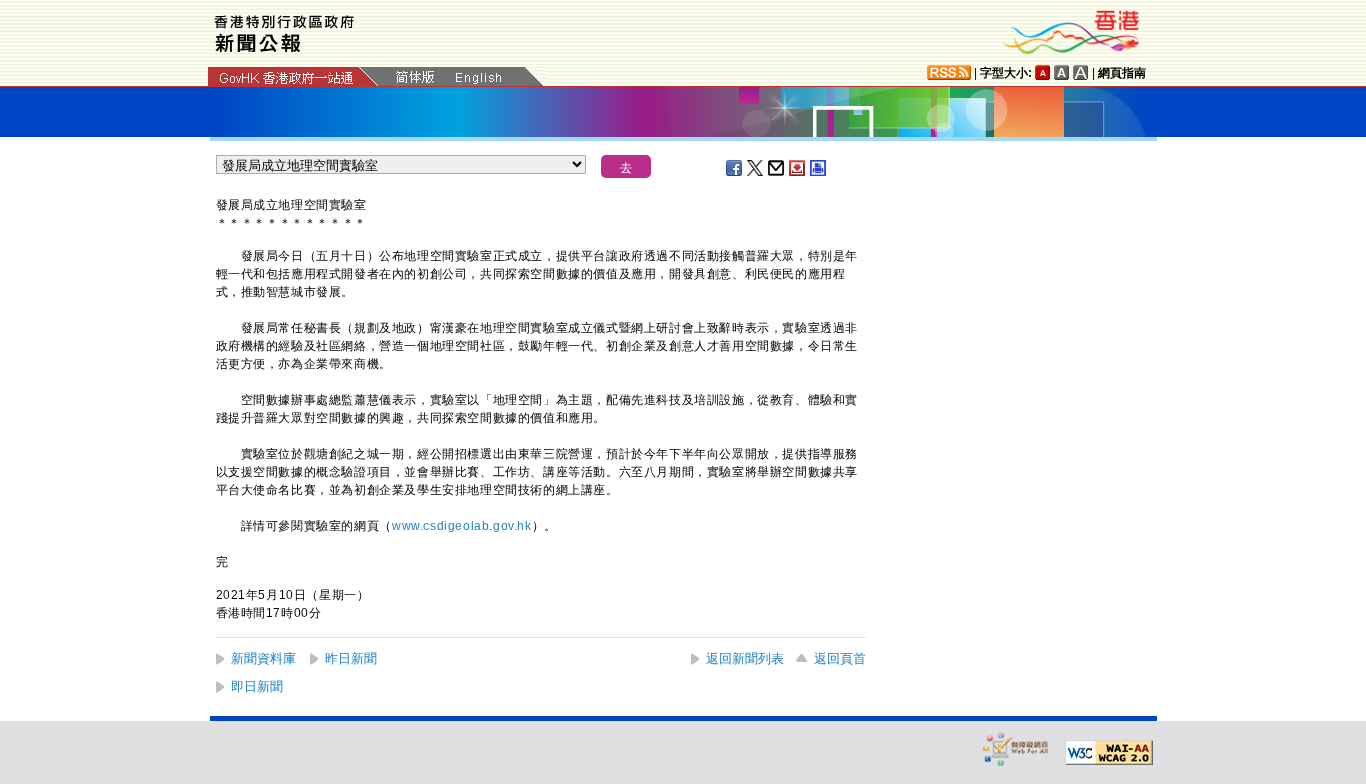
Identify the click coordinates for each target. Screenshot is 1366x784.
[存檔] (798, 168)
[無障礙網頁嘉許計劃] (1016, 748)
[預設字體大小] (1043, 72)
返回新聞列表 (745, 658)
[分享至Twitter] (756, 168)
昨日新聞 (351, 658)
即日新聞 (257, 686)
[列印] (819, 168)
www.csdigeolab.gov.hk (462, 526)
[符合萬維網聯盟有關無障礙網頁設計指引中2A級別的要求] (1109, 753)
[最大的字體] (1081, 72)
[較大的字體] (1062, 72)
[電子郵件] (777, 168)
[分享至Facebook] (735, 168)
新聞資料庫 (263, 658)
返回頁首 (840, 658)
